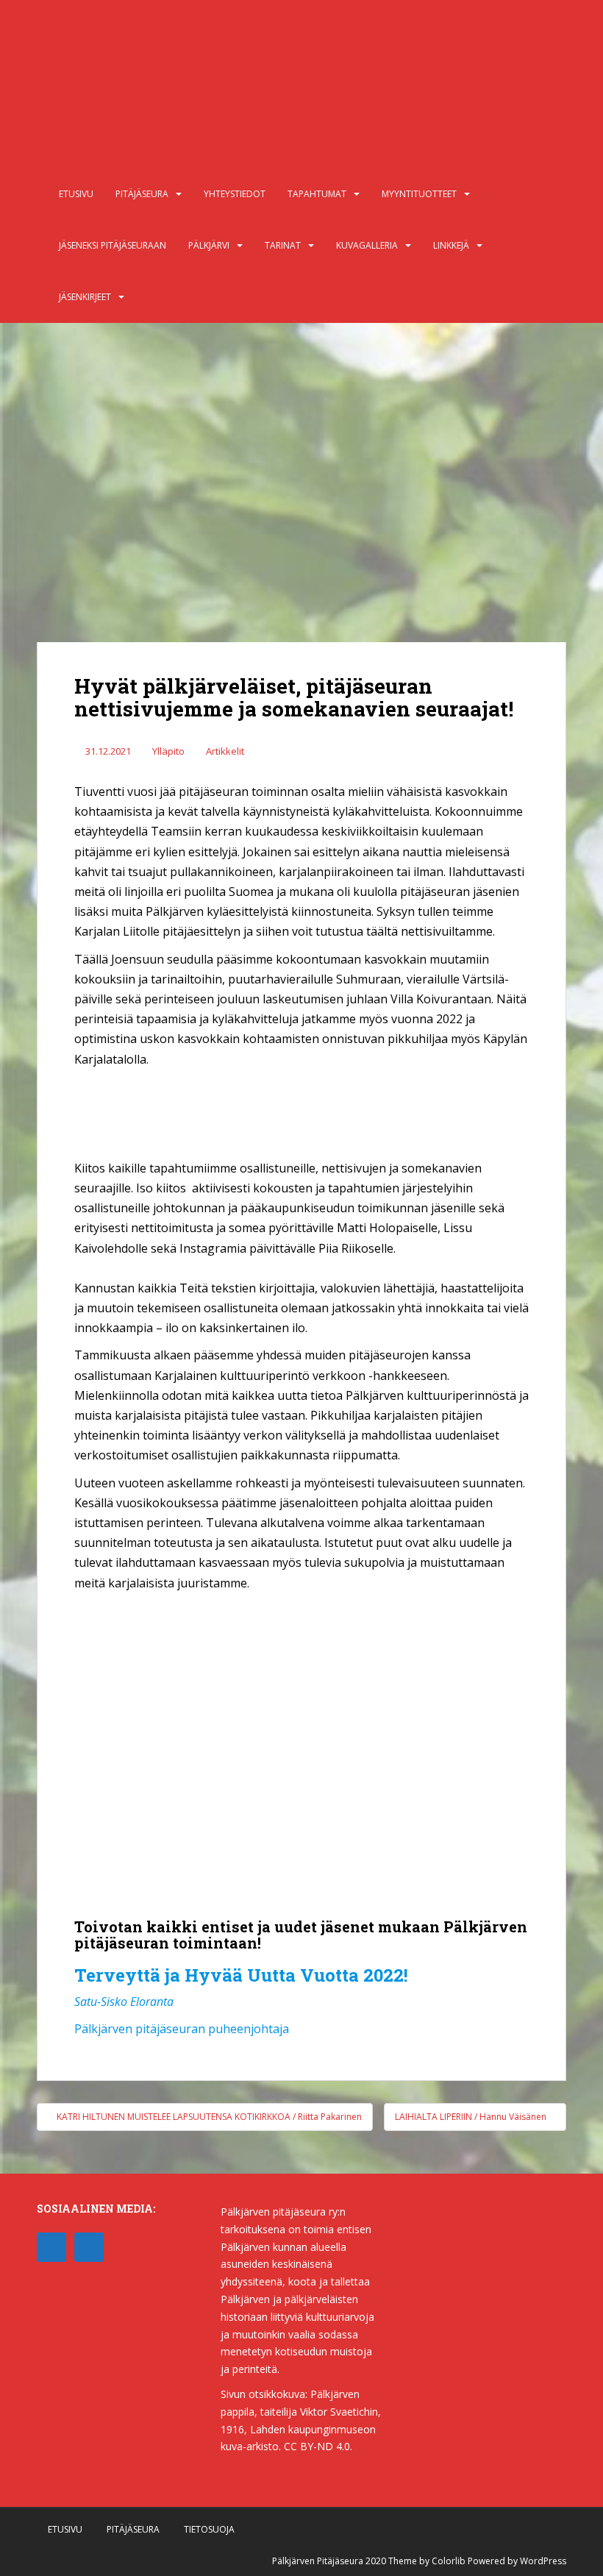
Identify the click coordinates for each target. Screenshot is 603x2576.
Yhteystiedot (235, 194)
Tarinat (283, 245)
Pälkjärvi (209, 245)
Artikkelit (225, 751)
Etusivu (76, 194)
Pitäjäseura (142, 194)
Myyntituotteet (419, 194)
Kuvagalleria (367, 245)
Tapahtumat (317, 194)
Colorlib (449, 2561)
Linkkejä (451, 245)
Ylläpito (168, 751)
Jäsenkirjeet (85, 297)
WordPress (543, 2561)
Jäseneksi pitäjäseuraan (113, 245)
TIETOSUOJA (209, 2529)
